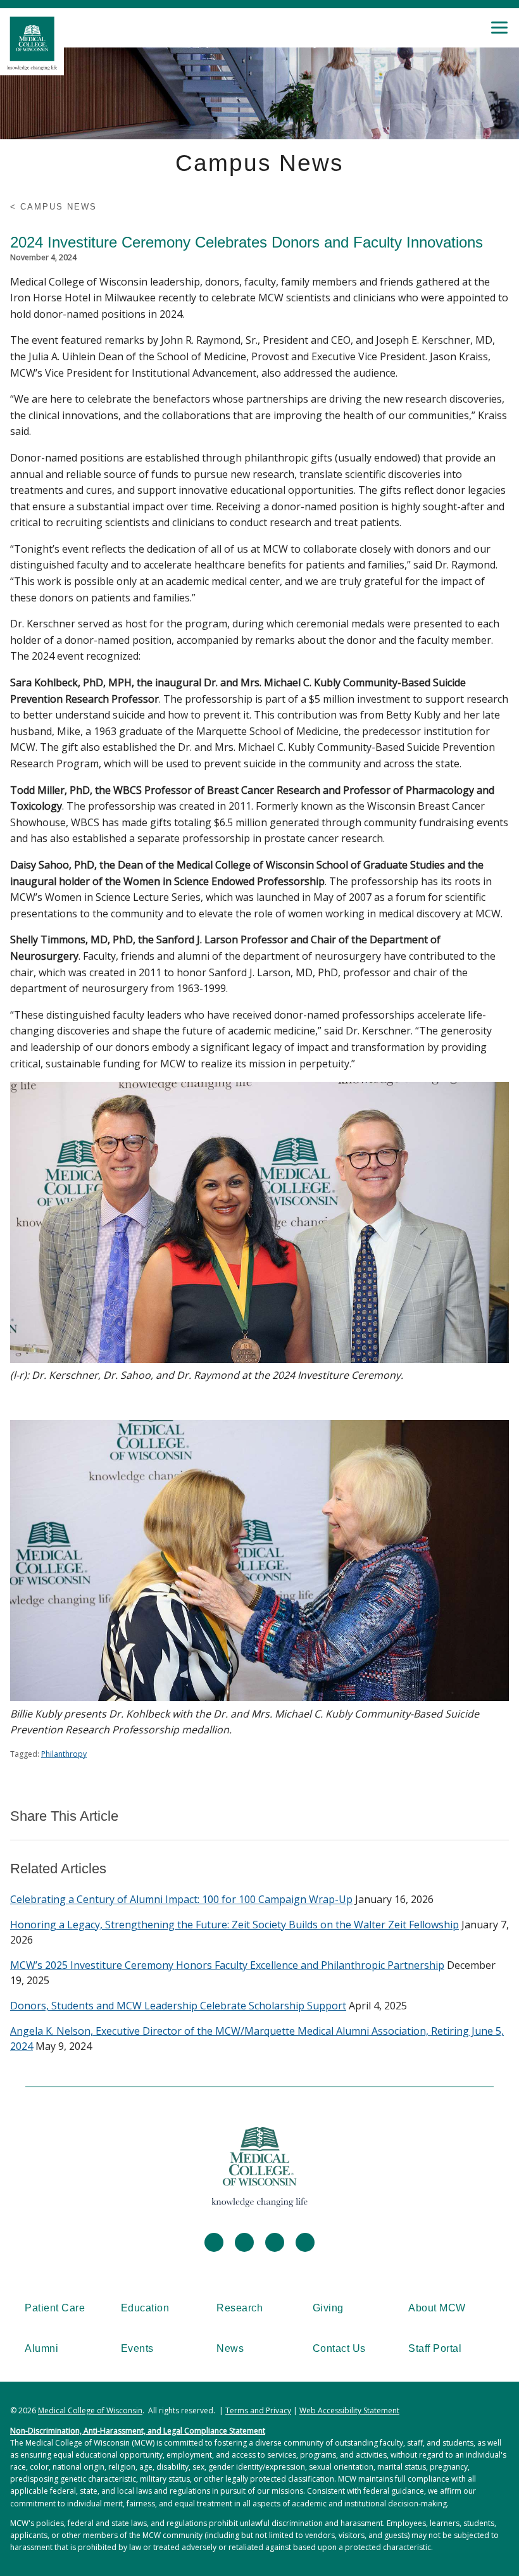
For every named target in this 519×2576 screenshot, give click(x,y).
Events (137, 2348)
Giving (328, 2308)
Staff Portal (435, 2348)
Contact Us (339, 2348)
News (230, 2348)
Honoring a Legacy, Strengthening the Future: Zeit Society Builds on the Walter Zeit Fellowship (234, 1925)
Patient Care (55, 2308)
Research (240, 2308)
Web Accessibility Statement (349, 2410)
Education (145, 2308)
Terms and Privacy (258, 2410)
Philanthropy (64, 1754)
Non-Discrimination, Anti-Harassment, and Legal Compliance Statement (138, 2431)
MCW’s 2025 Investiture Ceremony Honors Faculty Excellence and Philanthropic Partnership (227, 1965)
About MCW (437, 2308)
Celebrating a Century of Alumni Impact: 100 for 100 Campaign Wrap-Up (181, 1899)
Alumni (41, 2348)
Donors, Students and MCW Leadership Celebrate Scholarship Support (178, 2006)
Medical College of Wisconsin (90, 2410)
